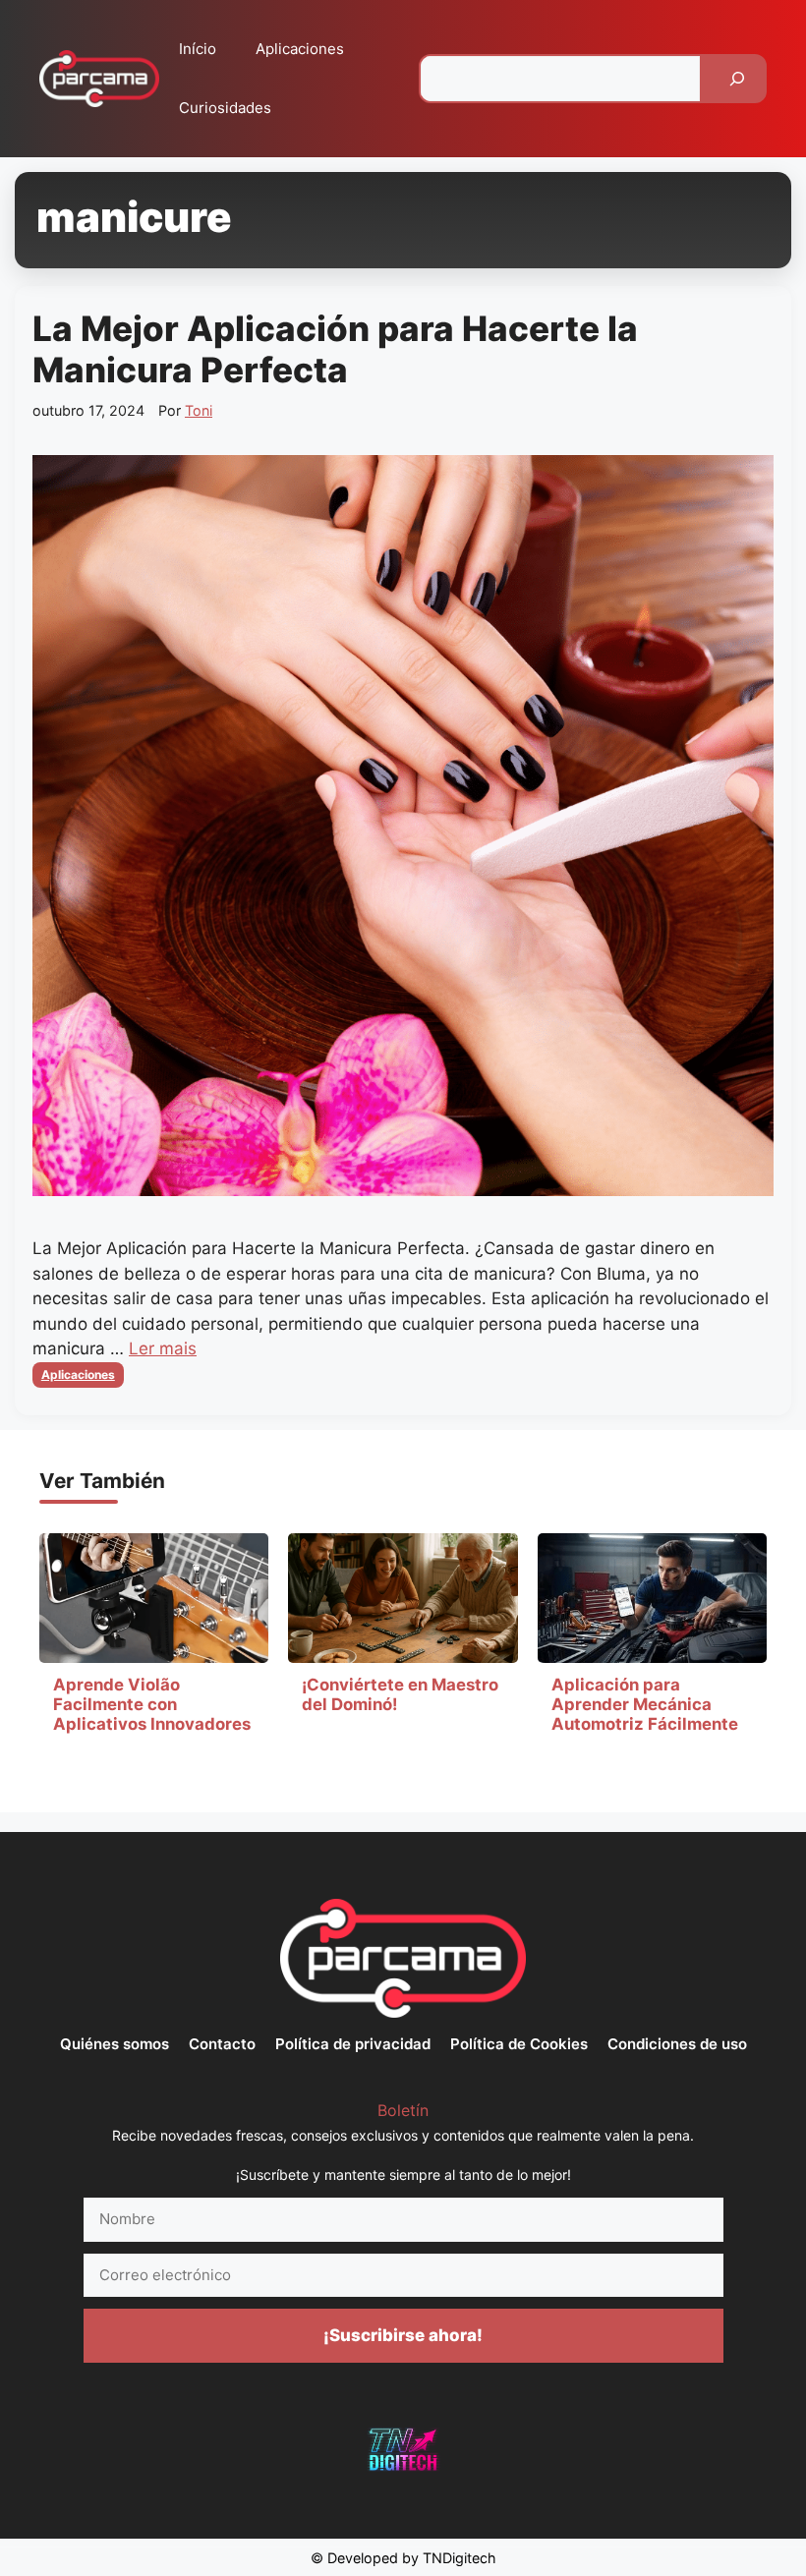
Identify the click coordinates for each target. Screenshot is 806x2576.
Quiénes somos (115, 2044)
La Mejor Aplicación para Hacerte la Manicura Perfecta (335, 349)
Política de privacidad (353, 2044)
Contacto (222, 2044)
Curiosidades (225, 108)
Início (198, 49)
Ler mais (163, 1348)
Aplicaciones (300, 49)
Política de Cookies (519, 2044)
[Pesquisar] (737, 79)
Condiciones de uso (677, 2044)
